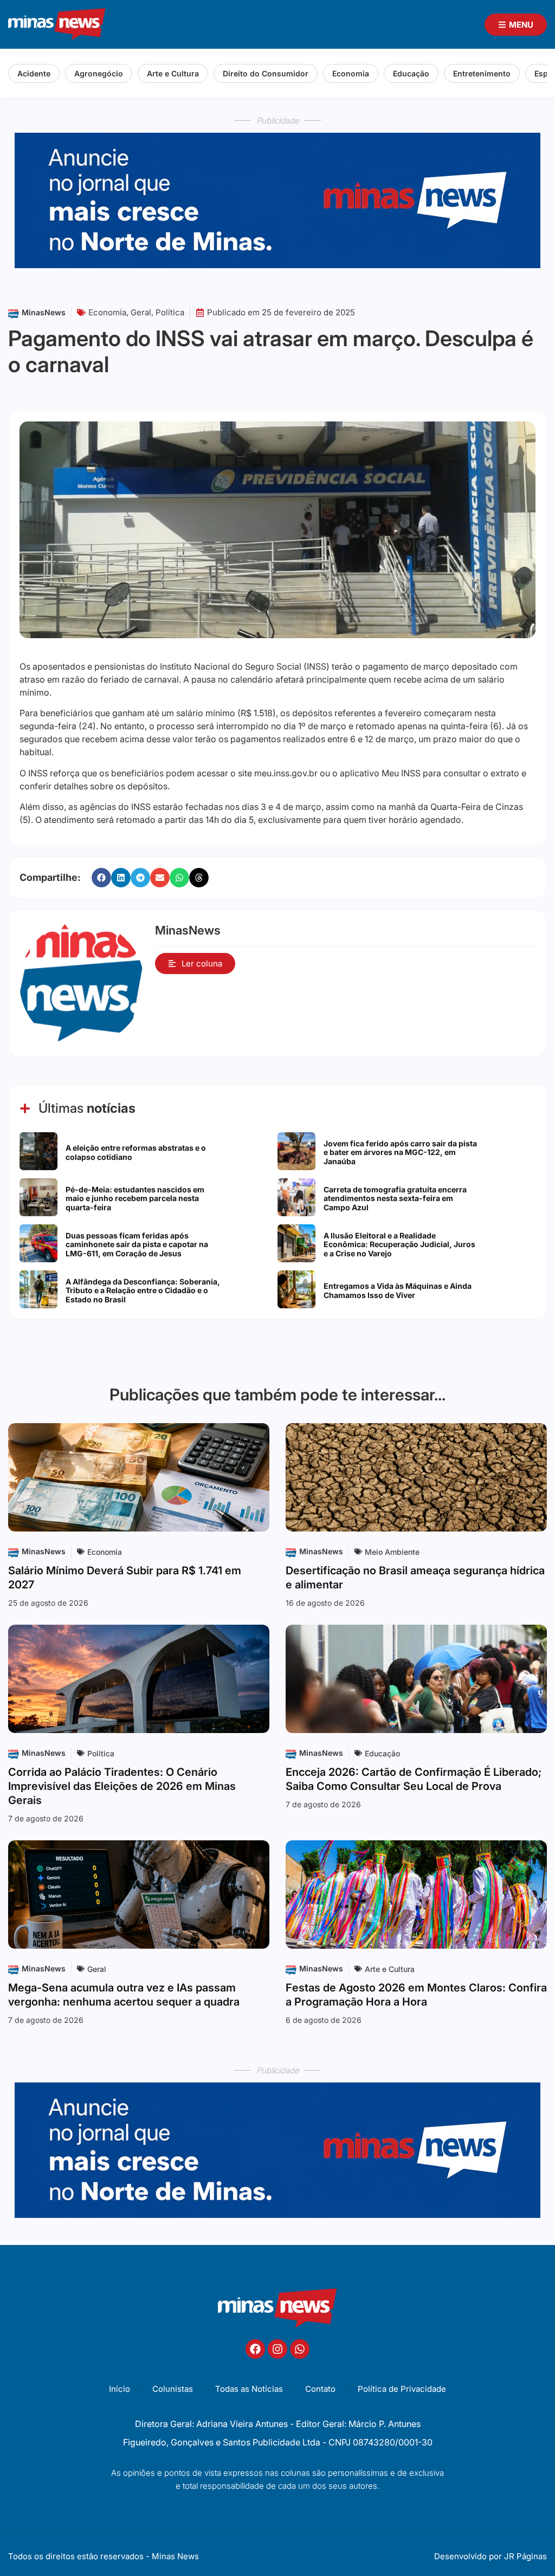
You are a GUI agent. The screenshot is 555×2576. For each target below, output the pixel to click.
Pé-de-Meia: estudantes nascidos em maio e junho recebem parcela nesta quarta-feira (135, 1199)
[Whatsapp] (300, 2349)
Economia (351, 73)
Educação (411, 73)
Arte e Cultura (173, 73)
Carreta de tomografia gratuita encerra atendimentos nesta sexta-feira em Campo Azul (395, 1199)
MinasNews (44, 312)
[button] (101, 878)
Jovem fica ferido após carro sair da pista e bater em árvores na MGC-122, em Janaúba (400, 1153)
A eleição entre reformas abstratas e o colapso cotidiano (136, 1152)
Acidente (34, 73)
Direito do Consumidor (266, 73)
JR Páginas (525, 2556)
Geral (141, 312)
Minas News (175, 2556)
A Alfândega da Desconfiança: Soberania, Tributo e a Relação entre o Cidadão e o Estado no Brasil (143, 1291)
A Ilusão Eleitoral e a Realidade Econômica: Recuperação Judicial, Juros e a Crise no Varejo (399, 1245)
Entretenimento (482, 73)
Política (170, 312)
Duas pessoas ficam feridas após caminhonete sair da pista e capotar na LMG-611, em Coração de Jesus (137, 1245)
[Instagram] (277, 2349)
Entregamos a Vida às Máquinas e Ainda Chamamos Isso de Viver (398, 1290)
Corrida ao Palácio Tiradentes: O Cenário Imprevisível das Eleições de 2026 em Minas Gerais (122, 1786)
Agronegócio (99, 73)
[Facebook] (255, 2349)
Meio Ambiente (392, 1552)
